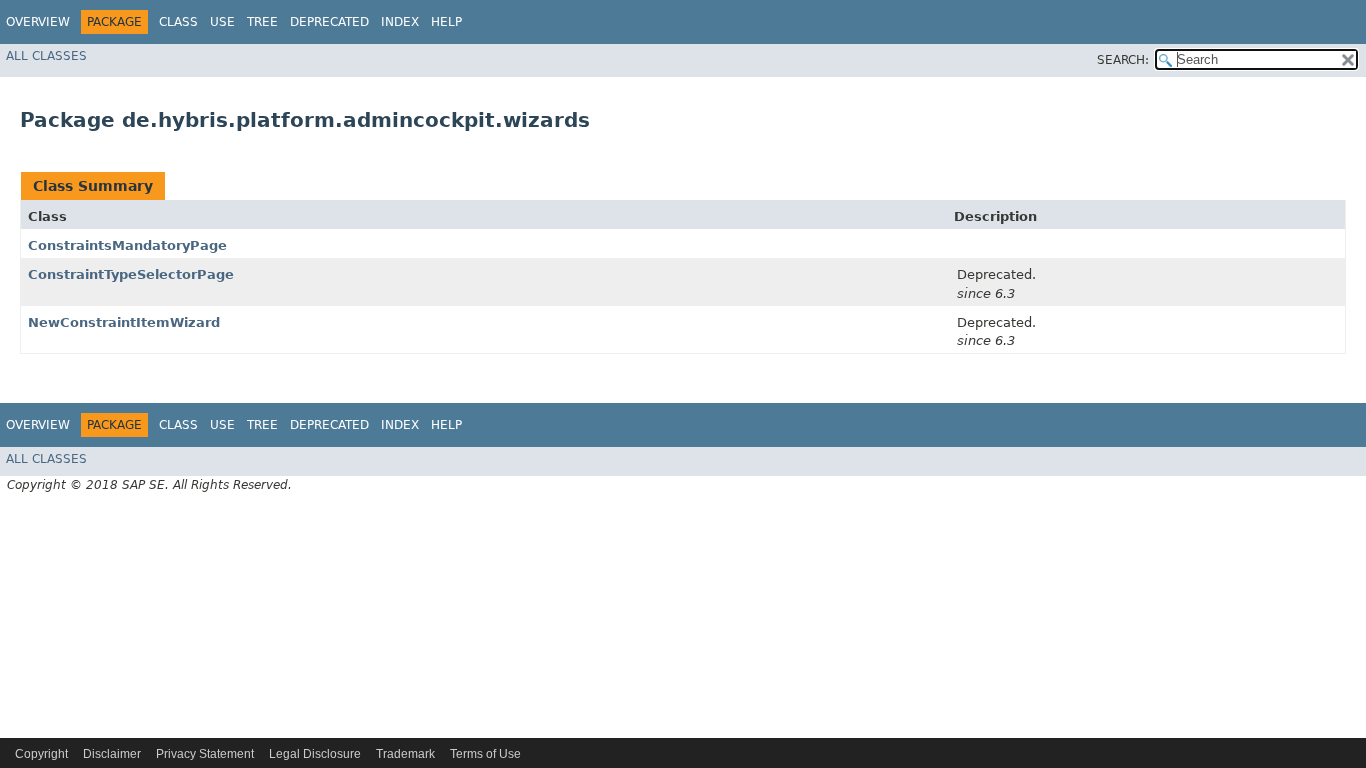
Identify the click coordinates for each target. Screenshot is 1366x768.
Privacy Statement (205, 754)
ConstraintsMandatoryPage (127, 245)
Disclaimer (112, 754)
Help (446, 22)
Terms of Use (485, 754)
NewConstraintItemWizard (124, 322)
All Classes (46, 56)
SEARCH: (1123, 60)
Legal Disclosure (315, 754)
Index (400, 22)
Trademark (405, 754)
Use (222, 22)
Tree (262, 22)
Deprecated (329, 22)
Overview (38, 22)
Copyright (41, 754)
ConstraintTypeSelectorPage (131, 274)
